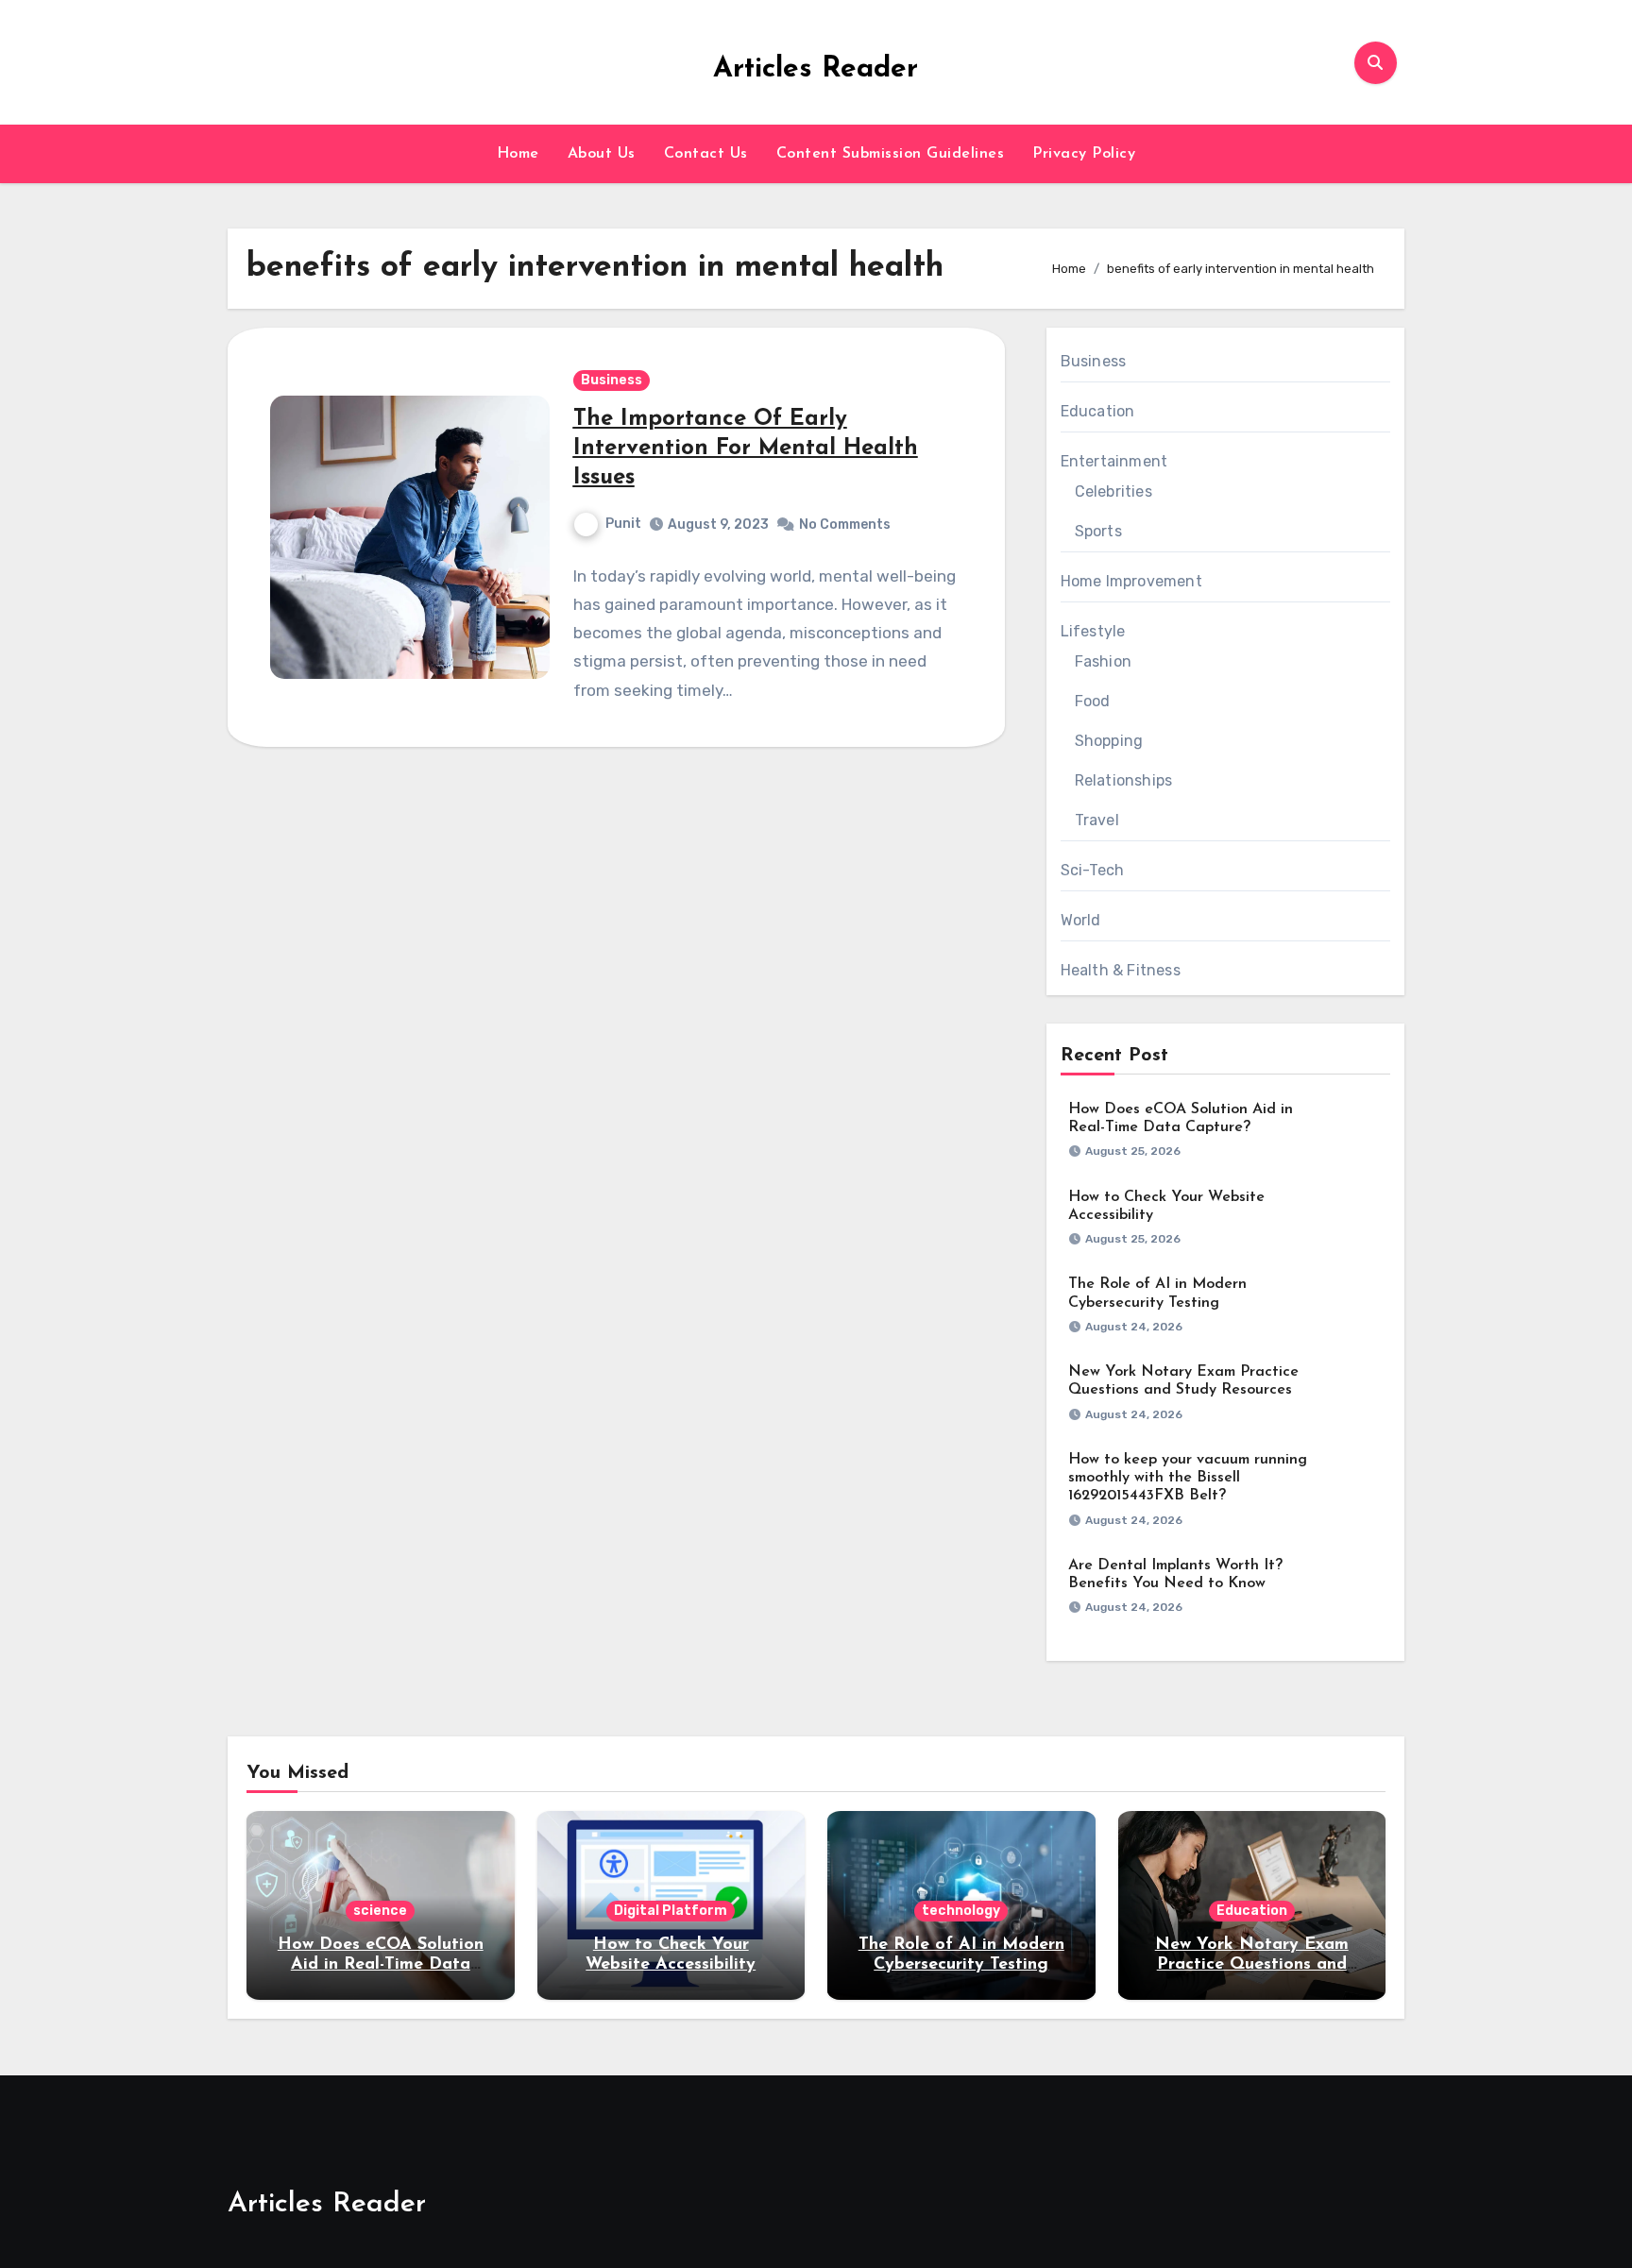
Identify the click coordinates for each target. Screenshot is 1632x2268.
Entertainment (1114, 461)
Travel (1097, 820)
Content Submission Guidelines (891, 154)
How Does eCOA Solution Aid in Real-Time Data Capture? (381, 1965)
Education (1098, 411)
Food (1093, 701)
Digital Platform (671, 1911)
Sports (1098, 531)
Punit (623, 524)
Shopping (1109, 741)
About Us (602, 154)
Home (518, 154)
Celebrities (1113, 491)
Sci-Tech (1093, 870)
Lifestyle (1093, 631)
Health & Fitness (1121, 970)
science (380, 1911)
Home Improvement (1131, 581)
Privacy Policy (1084, 154)
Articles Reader (816, 69)
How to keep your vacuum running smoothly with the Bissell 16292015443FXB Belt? (1188, 1478)
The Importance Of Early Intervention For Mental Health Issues (746, 449)
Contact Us (706, 154)
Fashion (1103, 661)
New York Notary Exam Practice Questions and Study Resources (1252, 1965)
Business (612, 380)
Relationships (1124, 780)
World (1081, 920)
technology (961, 1911)
